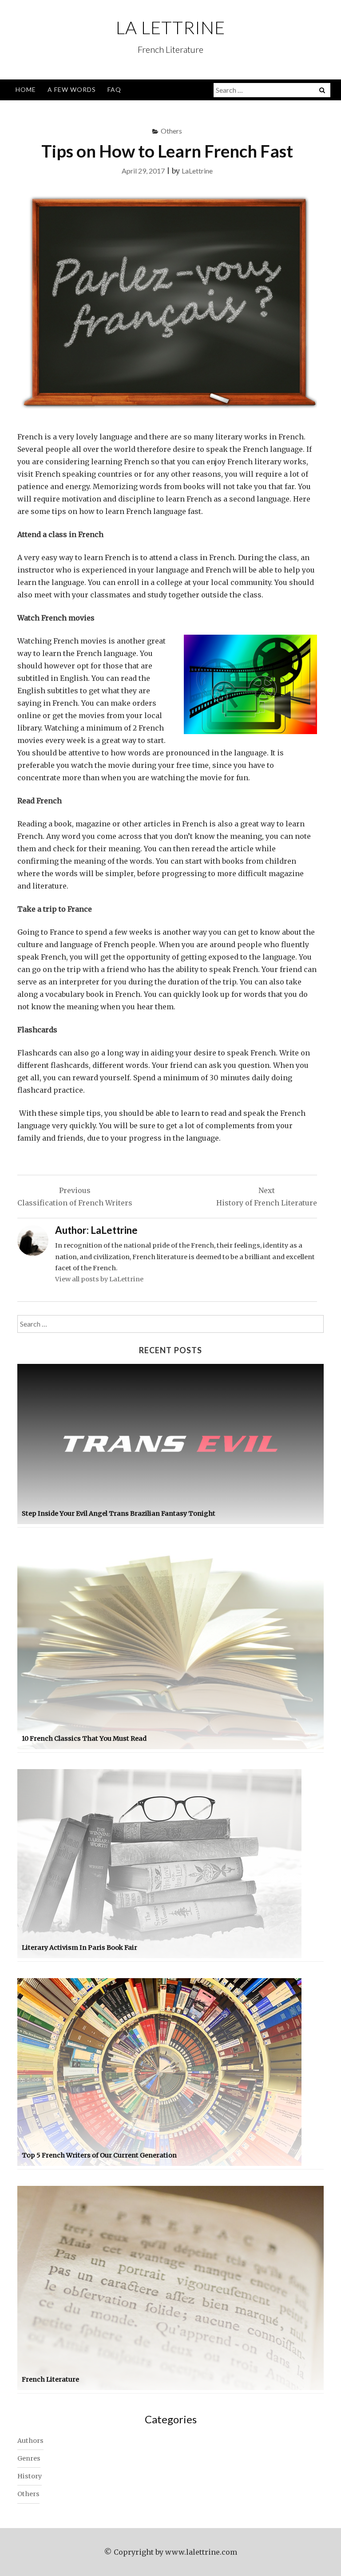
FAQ (114, 89)
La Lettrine (170, 28)
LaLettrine (197, 171)
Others (171, 131)
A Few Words (72, 89)
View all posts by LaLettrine (99, 1279)
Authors (30, 2441)
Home (26, 89)
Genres (29, 2458)
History (30, 2476)
